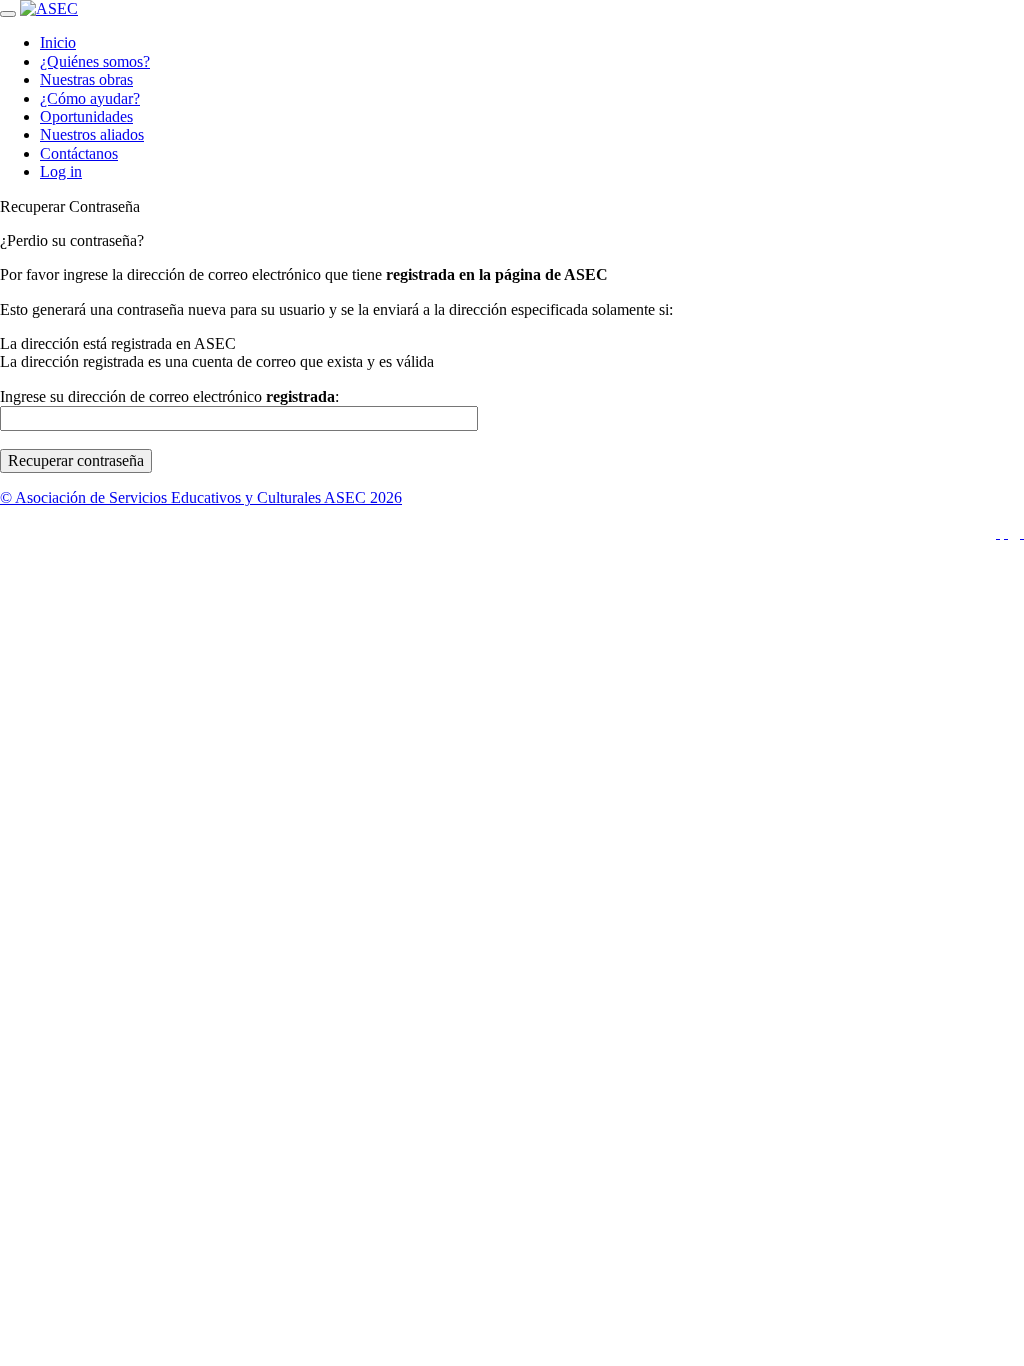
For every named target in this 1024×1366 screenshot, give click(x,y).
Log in (61, 171)
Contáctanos (79, 153)
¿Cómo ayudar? (90, 98)
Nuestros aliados (92, 134)
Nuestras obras (86, 79)
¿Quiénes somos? (95, 61)
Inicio (58, 42)
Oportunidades (86, 116)
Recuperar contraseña (76, 460)
